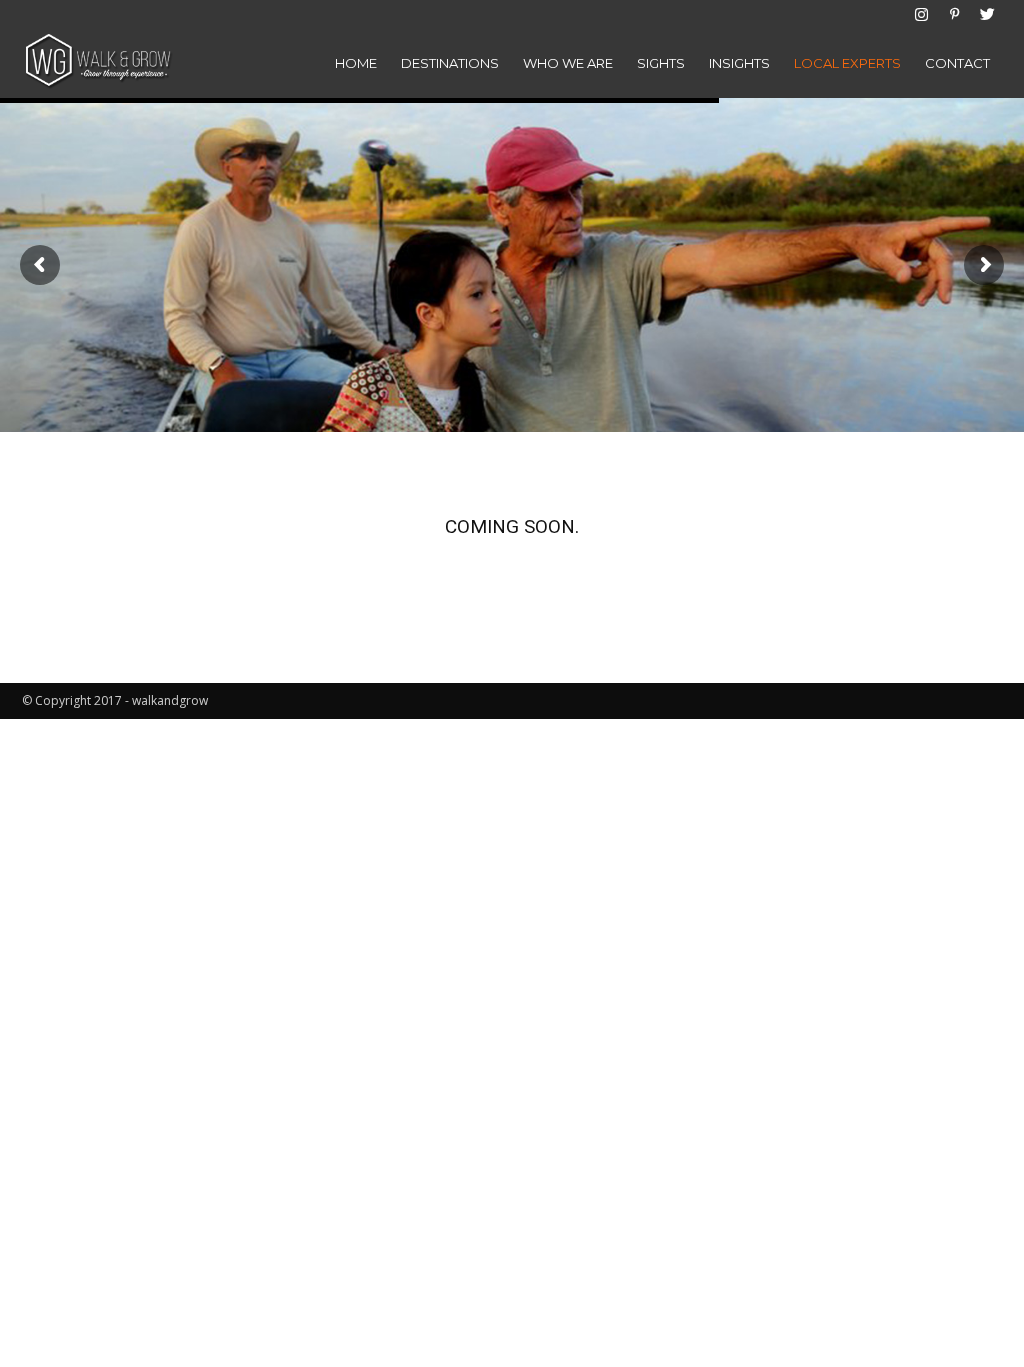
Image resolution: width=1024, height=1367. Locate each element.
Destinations (450, 63)
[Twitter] (987, 14)
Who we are (568, 63)
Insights (739, 63)
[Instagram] (921, 14)
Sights (661, 63)
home (356, 63)
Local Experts (847, 63)
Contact (957, 63)
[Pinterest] (954, 14)
